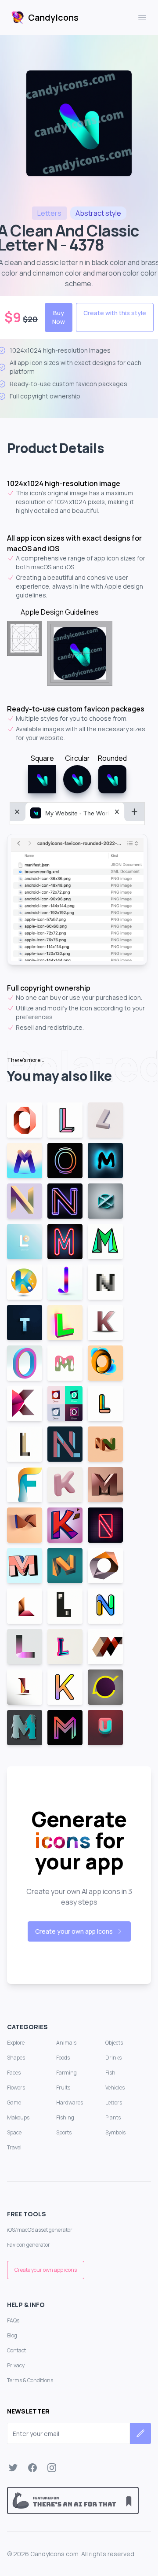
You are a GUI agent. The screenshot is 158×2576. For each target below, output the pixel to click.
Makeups (18, 2117)
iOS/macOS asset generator (40, 2230)
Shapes (16, 2058)
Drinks (113, 2058)
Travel (14, 2147)
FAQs (13, 2320)
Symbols (115, 2132)
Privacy (16, 2365)
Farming (66, 2073)
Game (14, 2102)
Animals (66, 2043)
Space (14, 2132)
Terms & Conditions (30, 2380)
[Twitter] (13, 2468)
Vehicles (115, 2088)
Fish (110, 2073)
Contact (16, 2350)
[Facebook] (32, 2468)
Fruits (63, 2088)
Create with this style (115, 313)
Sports (64, 2132)
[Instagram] (52, 2468)
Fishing (65, 2117)
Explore (16, 2043)
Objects (114, 2043)
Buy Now (59, 317)
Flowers (16, 2088)
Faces (14, 2073)
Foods (63, 2058)
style (98, 213)
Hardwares (70, 2102)
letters (49, 213)
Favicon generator (29, 2245)
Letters (114, 2102)
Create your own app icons (74, 1931)
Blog (12, 2335)
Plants (113, 2117)
